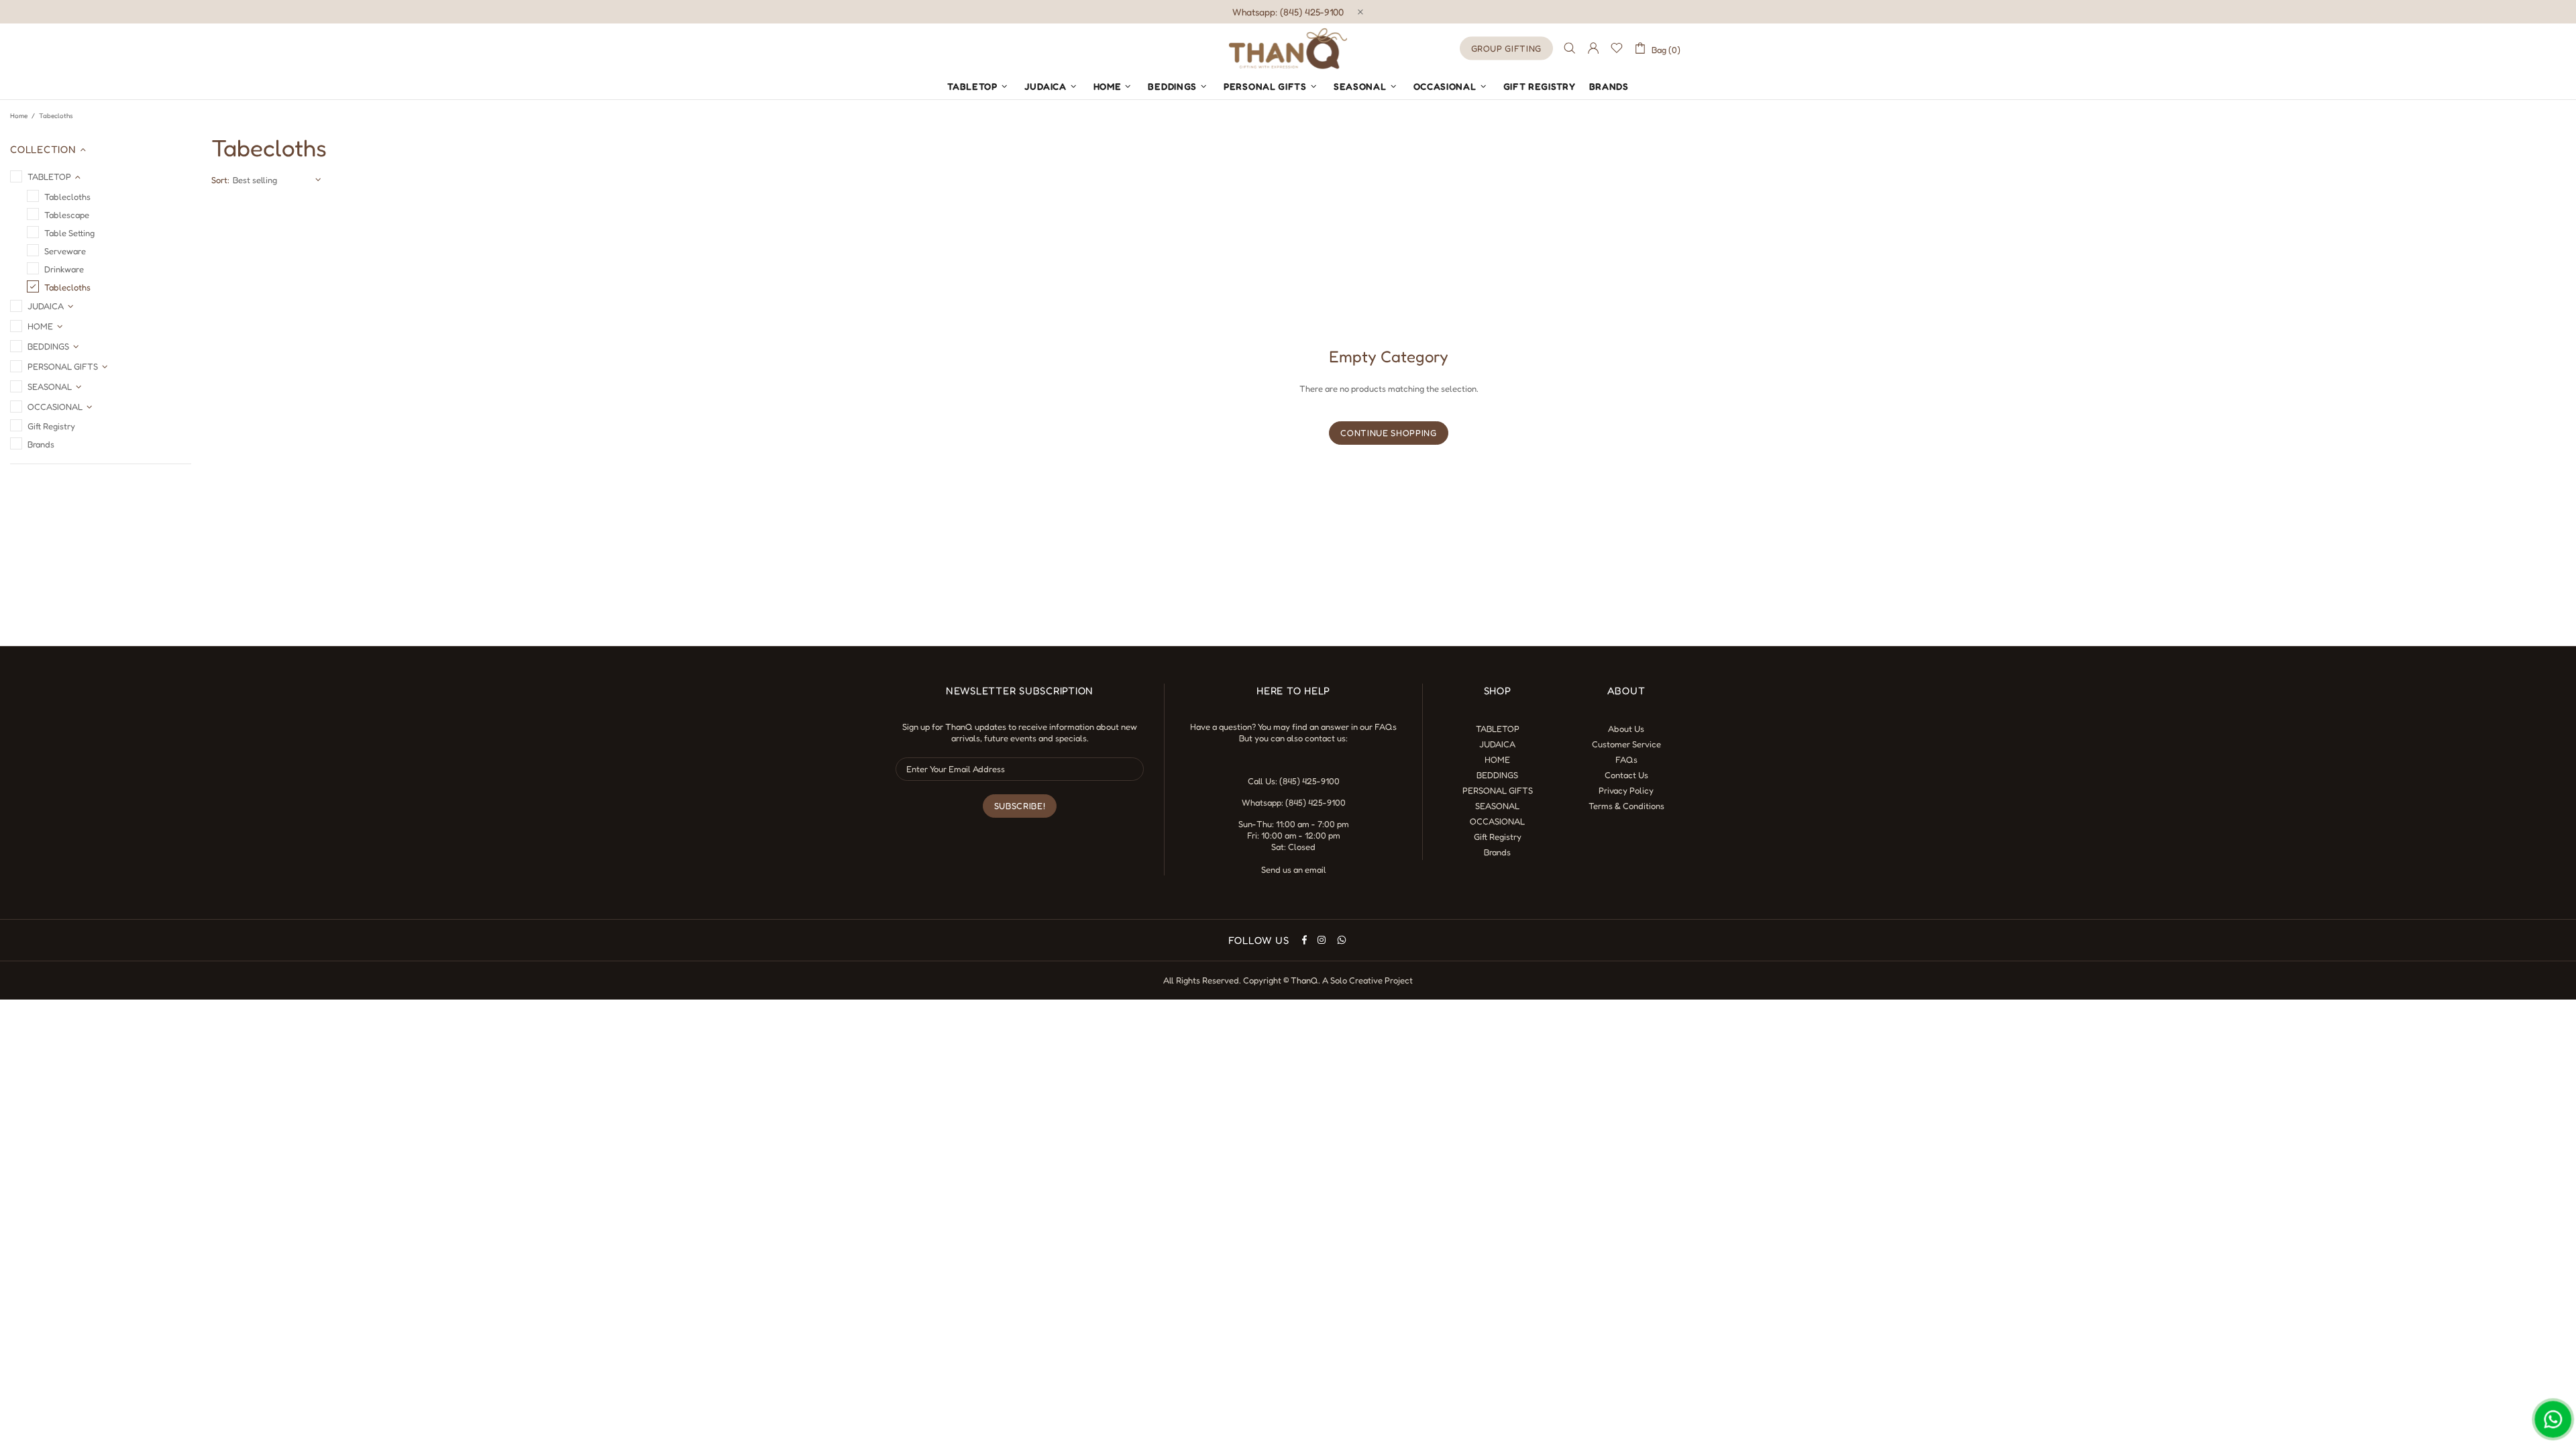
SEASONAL (1497, 806)
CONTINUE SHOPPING (1388, 433)
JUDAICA (1497, 744)
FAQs (1386, 727)
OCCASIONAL (1497, 821)
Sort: (220, 180)
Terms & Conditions (1626, 806)
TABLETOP (1498, 729)
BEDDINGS (1497, 775)
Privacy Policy (1626, 790)
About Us (1626, 729)
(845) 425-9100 (1309, 781)
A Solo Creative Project (1367, 980)
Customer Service (1626, 744)
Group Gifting (1506, 48)
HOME (1497, 759)
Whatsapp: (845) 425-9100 (1288, 12)
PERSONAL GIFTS (1498, 790)
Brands (1497, 852)
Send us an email (1294, 869)
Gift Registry (1498, 837)
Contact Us (1626, 775)
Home (19, 115)
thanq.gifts (1288, 48)
